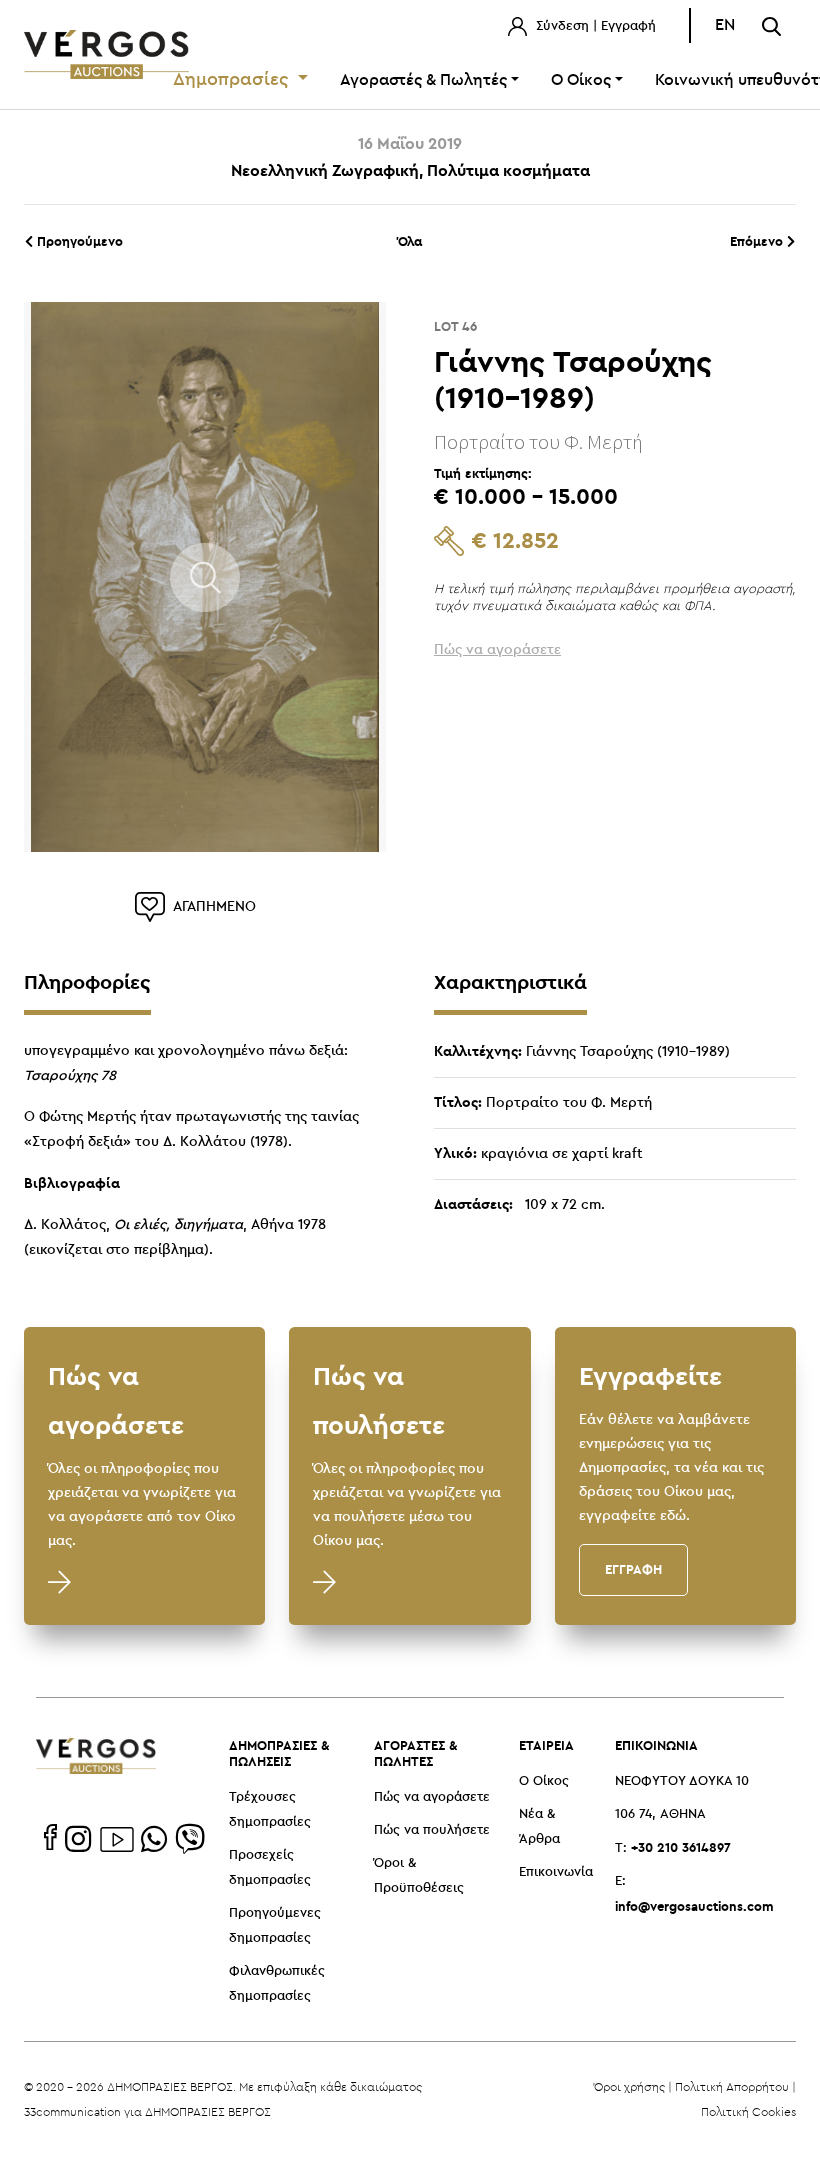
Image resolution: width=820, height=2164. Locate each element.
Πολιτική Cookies (748, 2111)
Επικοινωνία (556, 1872)
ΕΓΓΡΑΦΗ (633, 1569)
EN (725, 25)
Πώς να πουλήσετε (432, 1830)
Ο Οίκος (544, 1781)
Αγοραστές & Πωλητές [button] (423, 80)
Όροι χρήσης (629, 2086)
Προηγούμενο (78, 241)
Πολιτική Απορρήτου (732, 2086)
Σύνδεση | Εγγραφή (594, 26)
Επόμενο (758, 241)
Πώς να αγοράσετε (432, 1797)
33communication (72, 2111)
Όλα (410, 241)
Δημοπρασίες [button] (233, 80)
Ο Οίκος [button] (581, 80)
